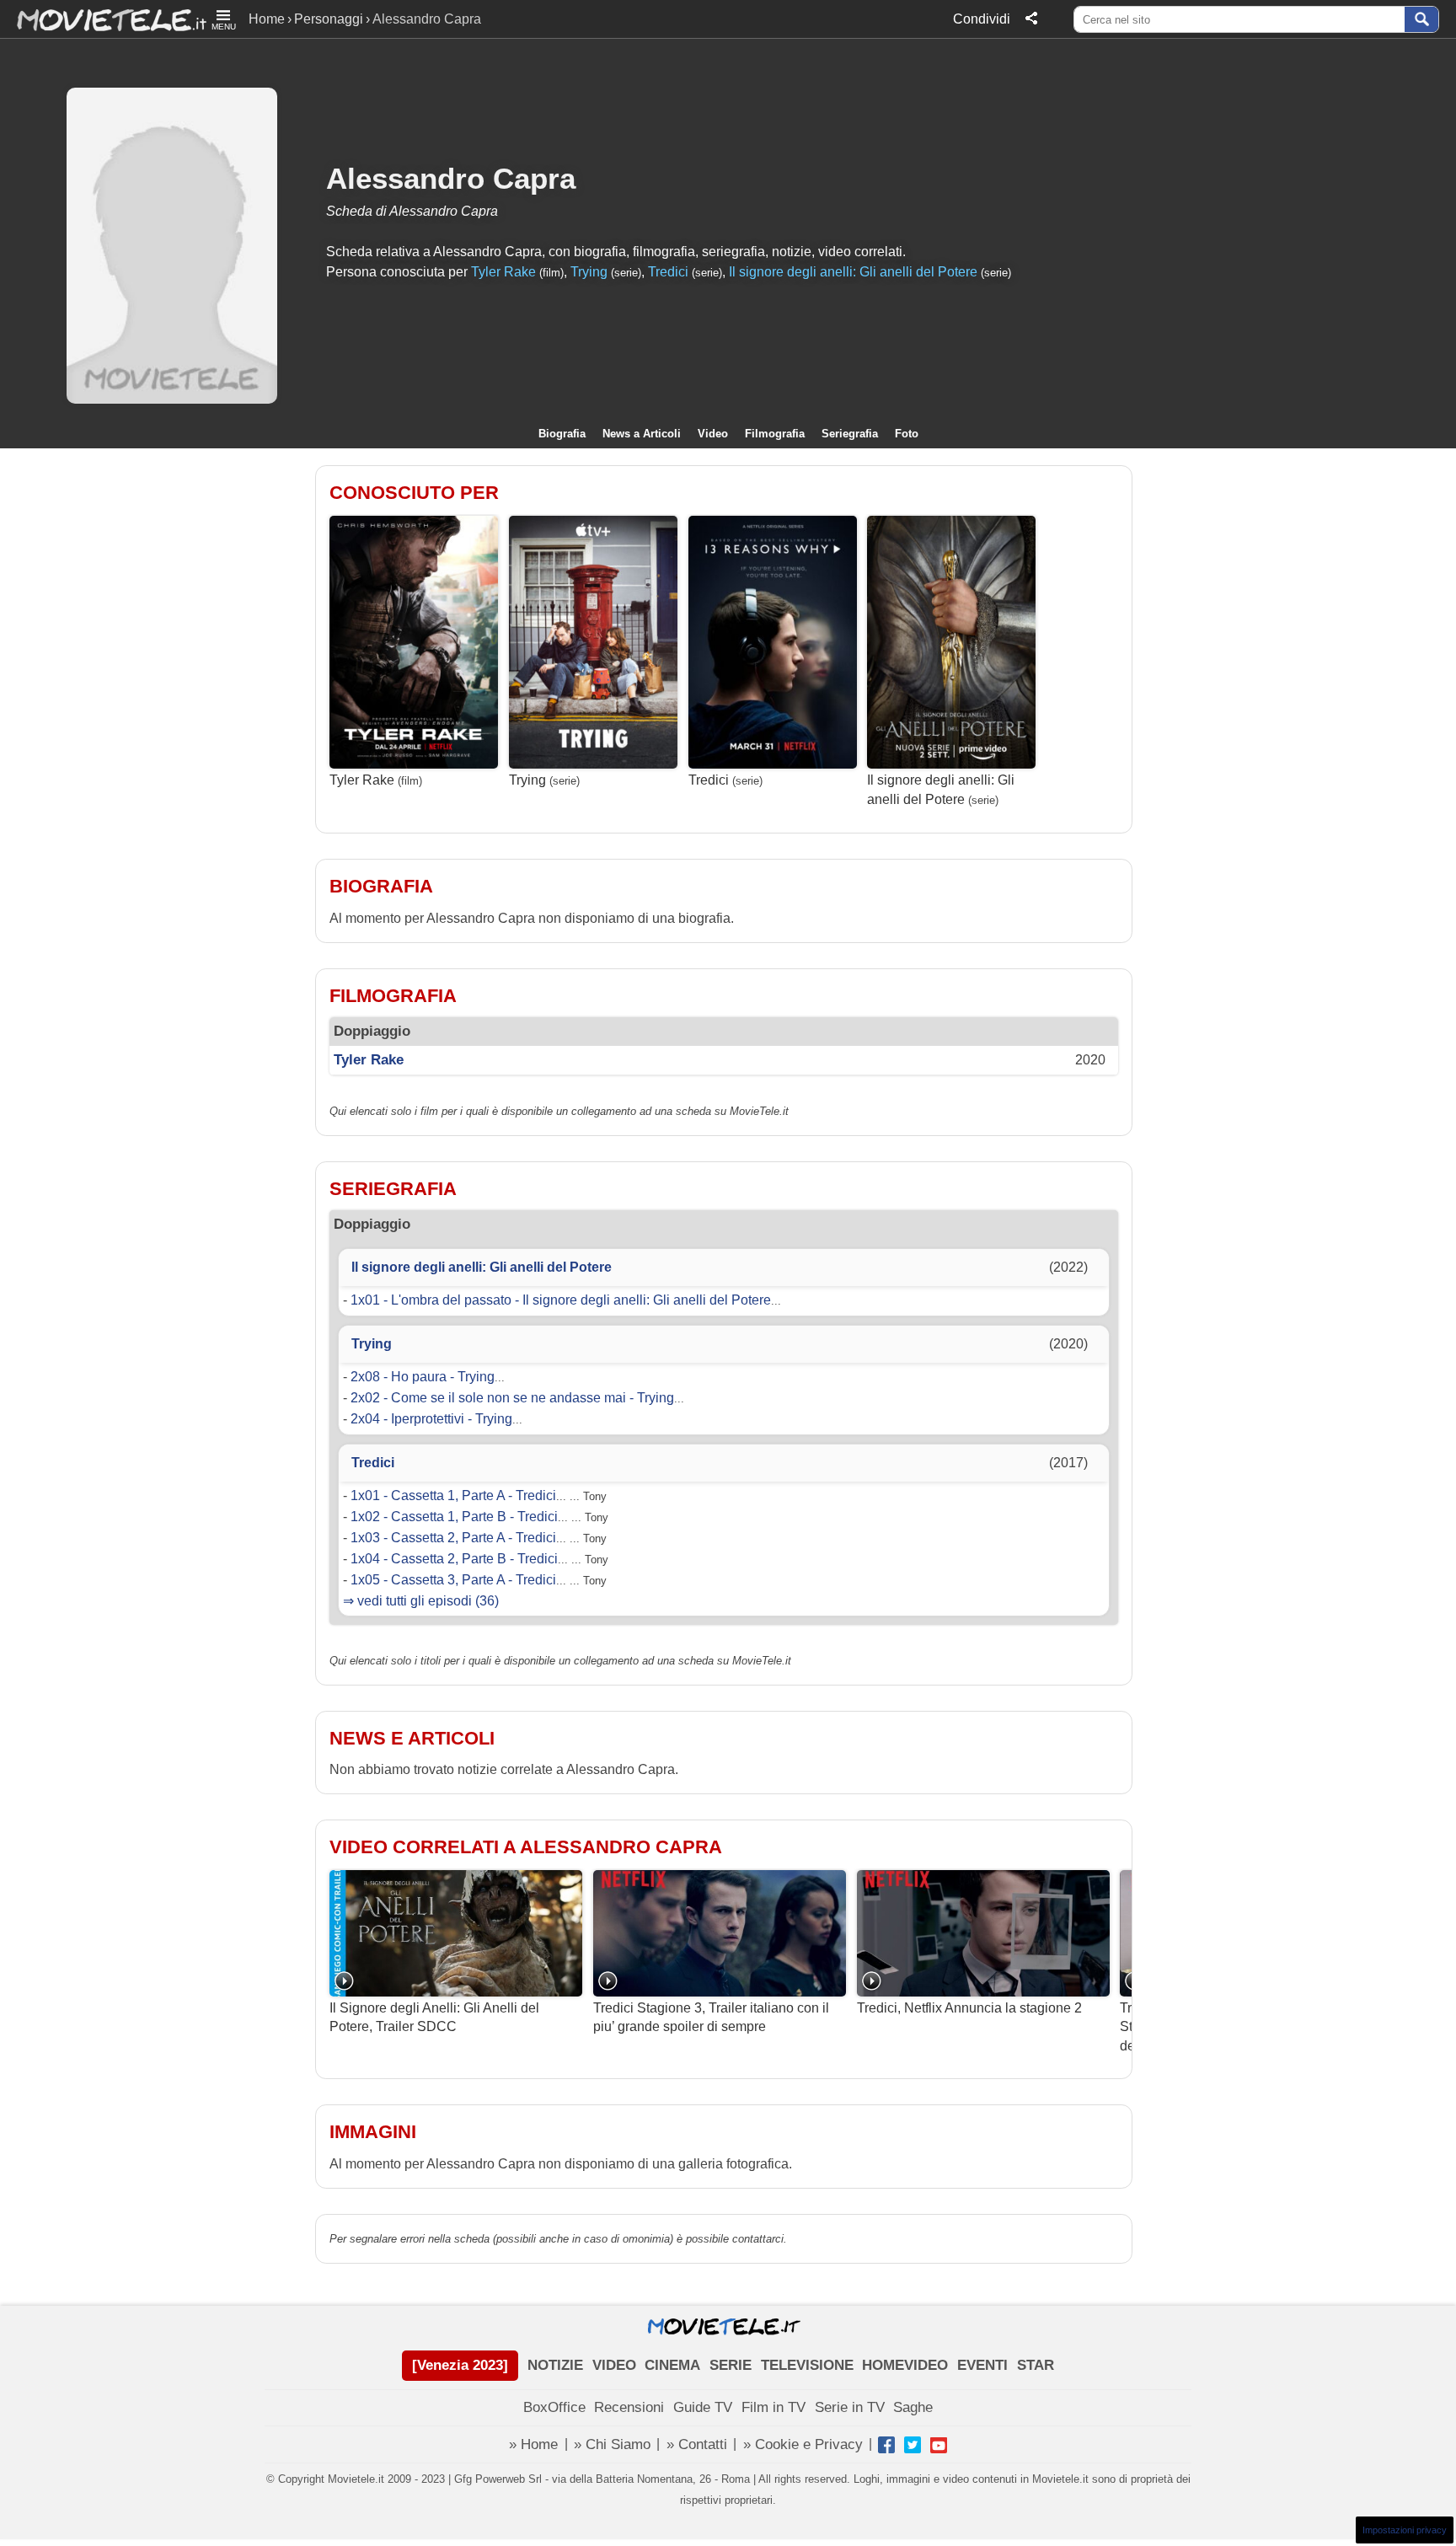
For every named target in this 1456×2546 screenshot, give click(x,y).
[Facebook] (886, 2445)
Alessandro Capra (451, 178)
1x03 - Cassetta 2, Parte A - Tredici (453, 1538)
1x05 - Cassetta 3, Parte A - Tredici (453, 1580)
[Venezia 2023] (460, 2365)
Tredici (668, 272)
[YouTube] (939, 2445)
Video (713, 434)
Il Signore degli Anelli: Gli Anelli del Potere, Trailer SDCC (434, 2017)
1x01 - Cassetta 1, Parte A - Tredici (453, 1495)
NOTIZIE (555, 2365)
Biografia (562, 434)
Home (267, 19)
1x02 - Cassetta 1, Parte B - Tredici (454, 1517)
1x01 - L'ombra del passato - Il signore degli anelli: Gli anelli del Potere (561, 1300)
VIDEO (614, 2365)
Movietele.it (103, 19)
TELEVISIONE (807, 2365)
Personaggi (329, 19)
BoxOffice (554, 2407)
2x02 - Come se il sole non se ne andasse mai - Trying (512, 1398)
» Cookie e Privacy (803, 2444)
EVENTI (982, 2365)
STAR (1036, 2365)
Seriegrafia (850, 434)
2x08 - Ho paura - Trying (423, 1377)
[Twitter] (913, 2445)
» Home (533, 2444)
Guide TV (703, 2407)
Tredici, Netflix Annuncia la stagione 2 (969, 2008)
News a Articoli (642, 434)
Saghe (913, 2407)
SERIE (731, 2365)
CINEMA (672, 2365)
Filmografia (775, 434)
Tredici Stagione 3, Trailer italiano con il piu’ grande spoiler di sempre (711, 2017)
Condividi (982, 19)
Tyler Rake (503, 272)
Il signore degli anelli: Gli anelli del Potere (853, 272)
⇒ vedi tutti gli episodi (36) (421, 1601)
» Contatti (697, 2444)
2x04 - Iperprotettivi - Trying (431, 1419)
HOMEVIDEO (905, 2365)
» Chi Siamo (612, 2444)
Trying (589, 272)
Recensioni (629, 2407)
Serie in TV (850, 2407)
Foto (907, 434)
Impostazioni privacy (1405, 2530)
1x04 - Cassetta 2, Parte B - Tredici (454, 1559)
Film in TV (773, 2407)
